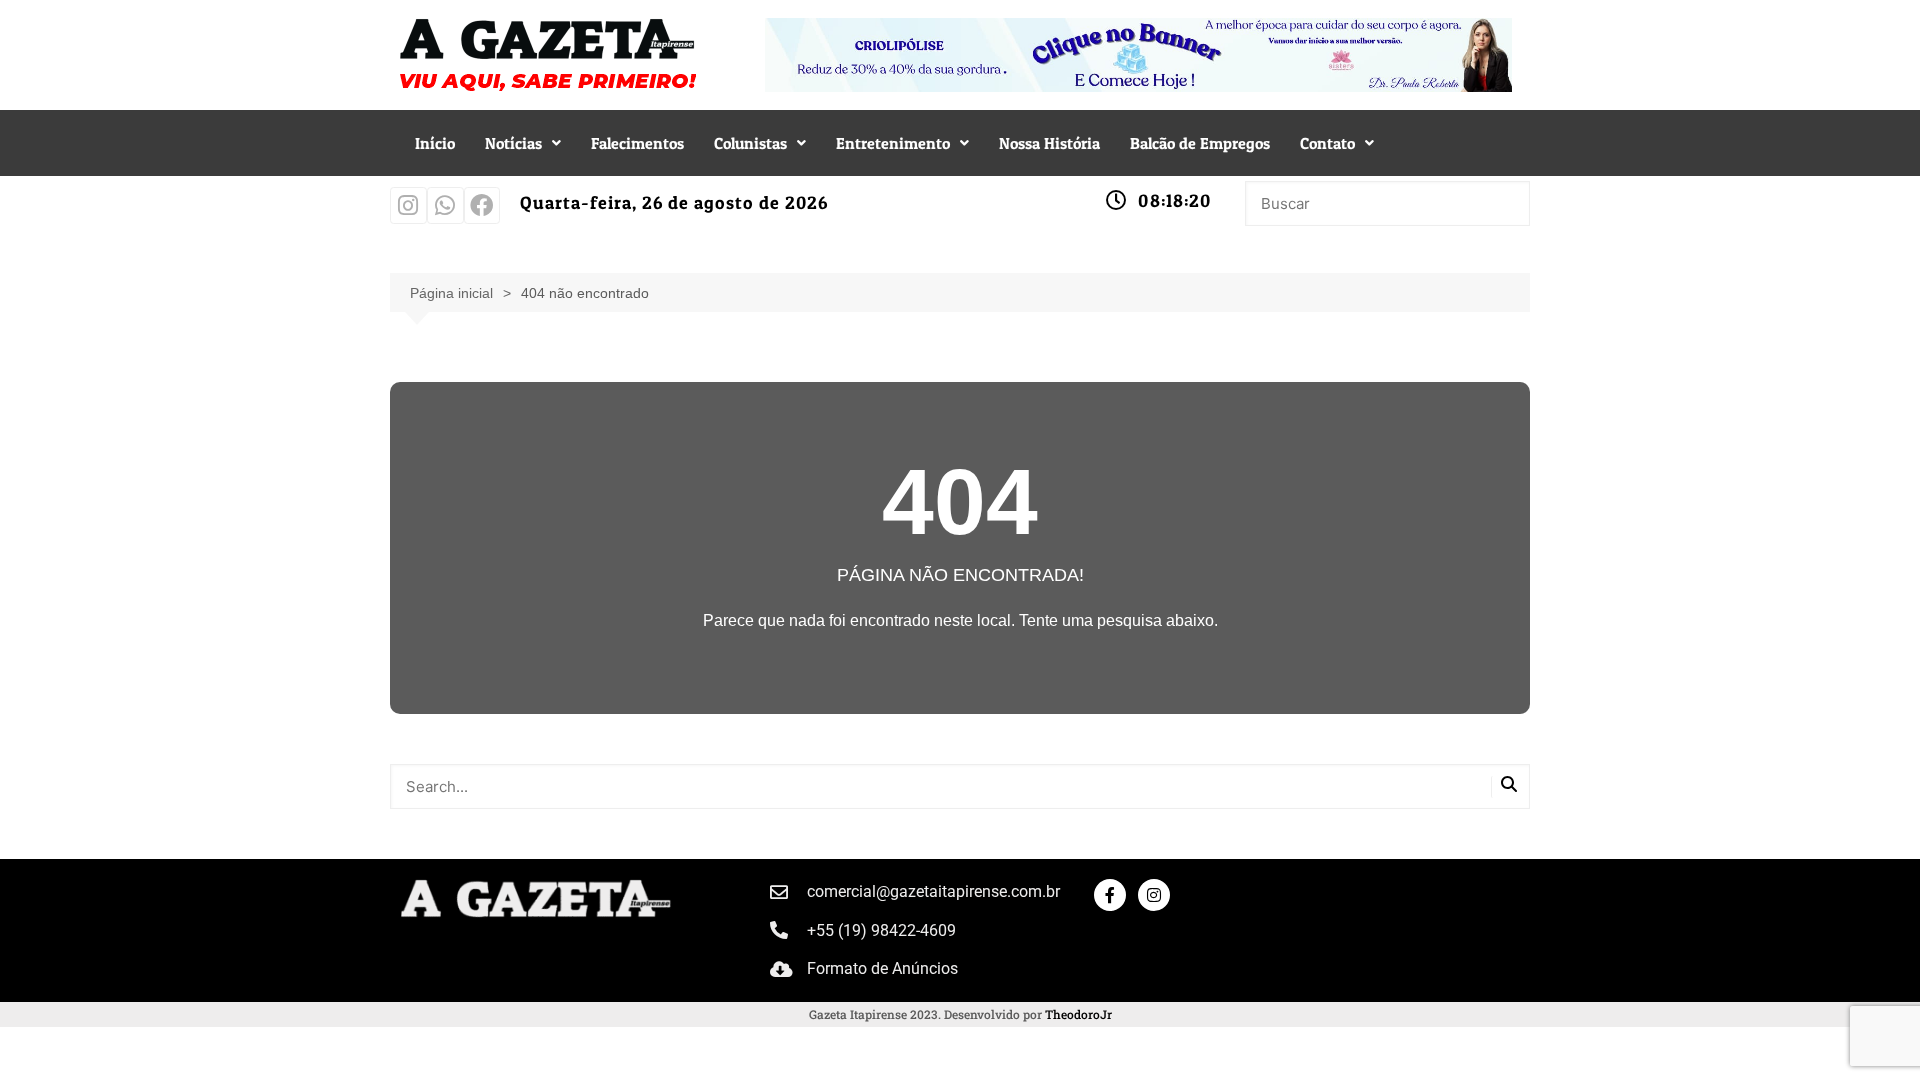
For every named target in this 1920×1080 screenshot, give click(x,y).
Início (435, 143)
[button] (523, 143)
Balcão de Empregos (1200, 143)
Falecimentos (637, 143)
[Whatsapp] (445, 205)
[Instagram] (408, 205)
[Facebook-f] (1110, 895)
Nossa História (1049, 143)
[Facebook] (482, 205)
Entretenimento (893, 143)
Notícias (513, 143)
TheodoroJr (1078, 1014)
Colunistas (750, 143)
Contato (1327, 143)
